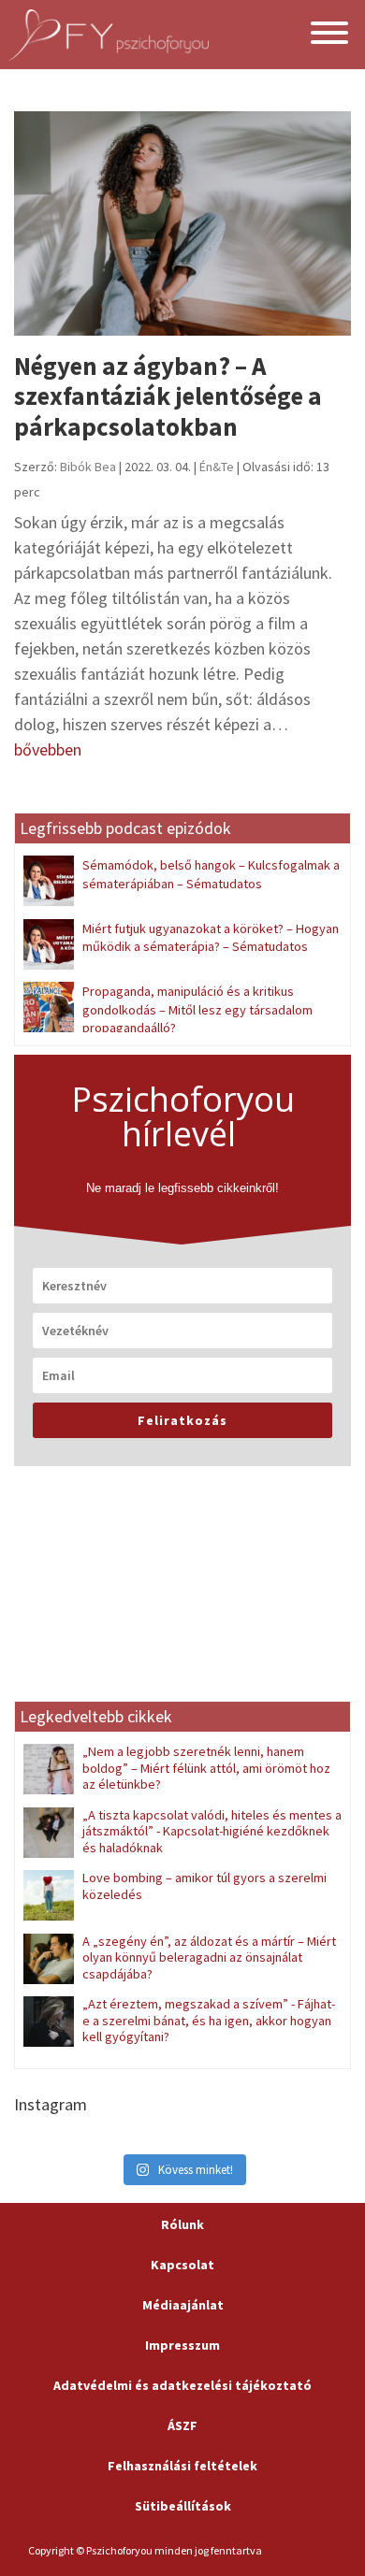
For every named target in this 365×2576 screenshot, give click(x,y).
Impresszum (182, 2345)
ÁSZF (182, 2425)
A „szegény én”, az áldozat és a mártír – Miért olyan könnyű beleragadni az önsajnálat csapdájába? (209, 1957)
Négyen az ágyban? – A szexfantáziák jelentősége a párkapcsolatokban (168, 396)
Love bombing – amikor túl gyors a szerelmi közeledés (204, 1885)
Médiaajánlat (183, 2305)
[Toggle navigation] (329, 35)
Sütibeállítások (183, 2506)
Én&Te (217, 467)
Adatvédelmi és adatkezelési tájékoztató (182, 2385)
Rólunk (182, 2224)
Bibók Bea (88, 467)
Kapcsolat (182, 2265)
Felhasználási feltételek (182, 2466)
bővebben (48, 749)
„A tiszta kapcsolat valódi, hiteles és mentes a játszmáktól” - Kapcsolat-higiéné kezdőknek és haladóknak (212, 1831)
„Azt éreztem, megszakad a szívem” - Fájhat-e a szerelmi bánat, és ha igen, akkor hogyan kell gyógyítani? (209, 2020)
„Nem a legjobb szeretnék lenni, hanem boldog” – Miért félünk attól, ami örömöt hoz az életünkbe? (206, 1768)
